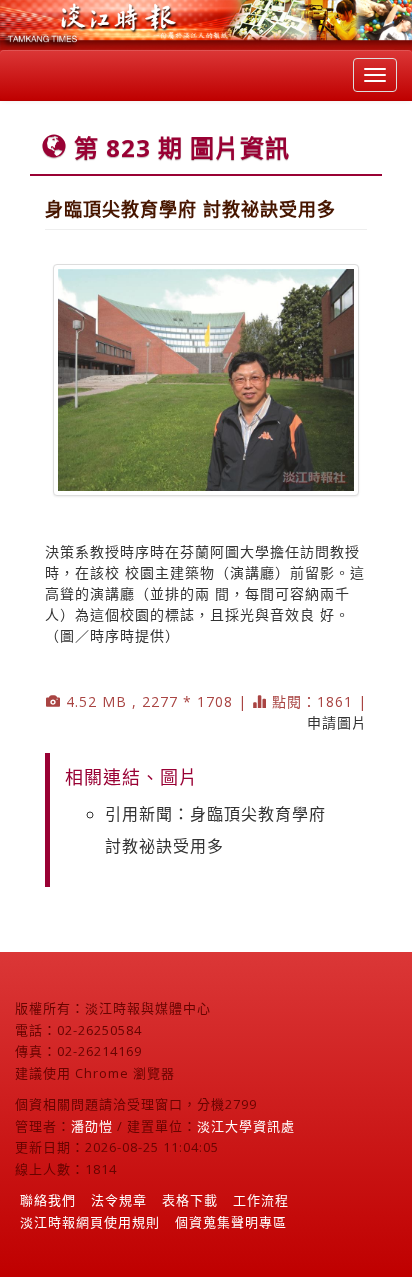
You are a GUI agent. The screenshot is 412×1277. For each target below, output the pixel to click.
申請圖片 (337, 722)
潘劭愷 (92, 1126)
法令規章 (119, 1200)
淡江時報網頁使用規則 (90, 1222)
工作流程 (261, 1200)
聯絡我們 (48, 1200)
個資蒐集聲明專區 (231, 1222)
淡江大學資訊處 (246, 1126)
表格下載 (190, 1200)
